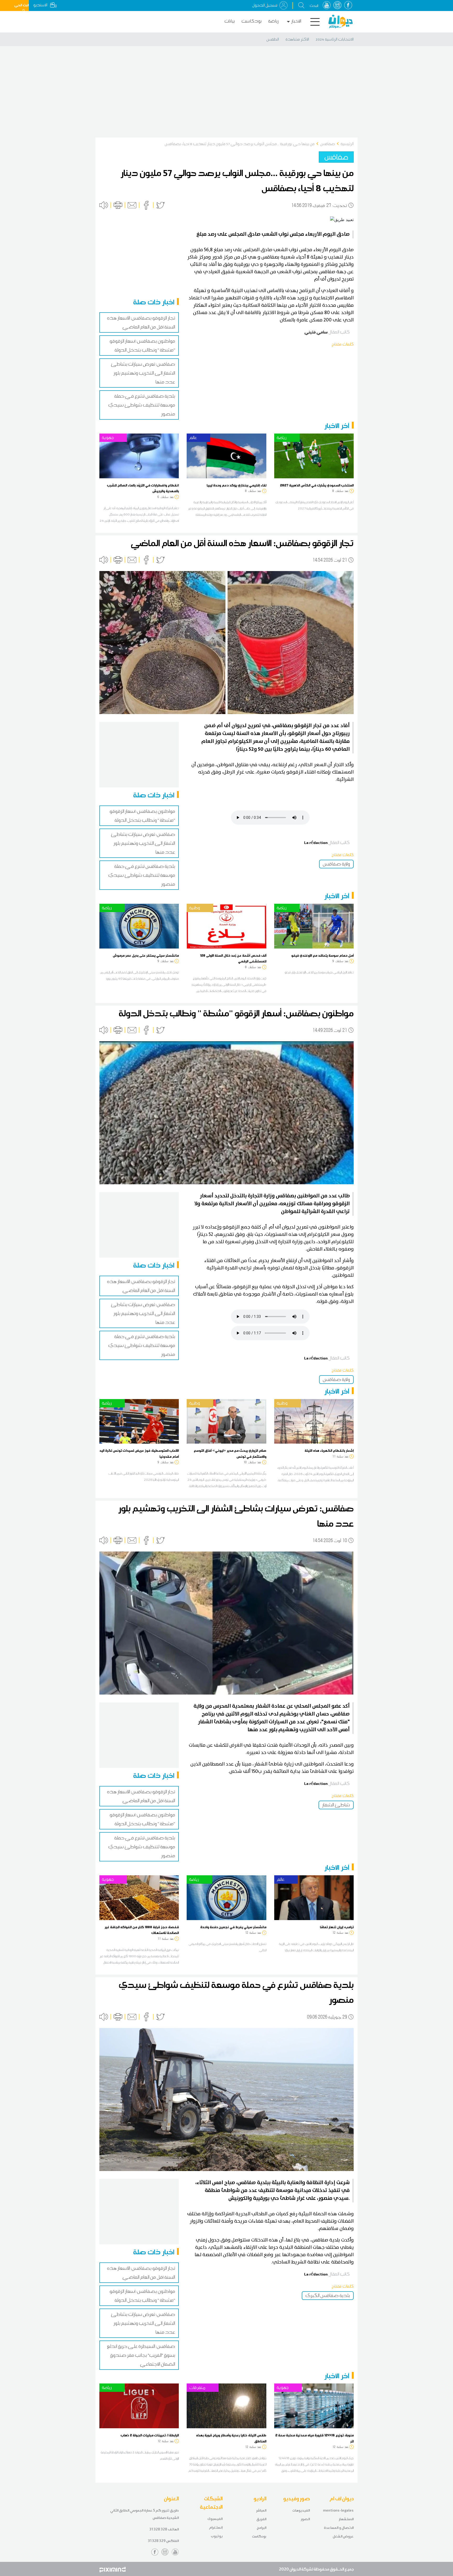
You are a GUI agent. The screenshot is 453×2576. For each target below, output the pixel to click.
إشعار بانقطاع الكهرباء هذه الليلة (329, 1450)
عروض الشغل (343, 2536)
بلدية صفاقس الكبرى (328, 2295)
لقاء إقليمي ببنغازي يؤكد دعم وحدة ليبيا (236, 485)
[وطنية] (226, 926)
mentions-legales (338, 2510)
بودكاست (252, 21)
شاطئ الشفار (336, 1805)
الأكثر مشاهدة (297, 39)
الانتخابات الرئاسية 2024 (335, 39)
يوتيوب (217, 2536)
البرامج (261, 2528)
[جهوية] (139, 456)
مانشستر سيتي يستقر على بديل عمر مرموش (146, 955)
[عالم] (226, 456)
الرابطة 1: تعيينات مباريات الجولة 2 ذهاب (150, 2435)
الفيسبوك (215, 2519)
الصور (305, 2519)
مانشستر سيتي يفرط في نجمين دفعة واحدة (233, 1927)
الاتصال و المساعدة (339, 2528)
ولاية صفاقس (336, 864)
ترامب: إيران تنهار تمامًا (337, 1927)
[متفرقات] (226, 2405)
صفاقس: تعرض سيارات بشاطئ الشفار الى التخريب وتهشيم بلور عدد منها (143, 373)
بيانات (230, 21)
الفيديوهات (301, 2510)
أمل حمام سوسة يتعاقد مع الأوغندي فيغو (322, 955)
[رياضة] (314, 456)
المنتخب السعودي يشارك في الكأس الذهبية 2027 (317, 485)
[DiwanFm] (341, 21)
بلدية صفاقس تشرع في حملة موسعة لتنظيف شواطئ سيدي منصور (142, 405)
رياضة (273, 21)
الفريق (261, 2519)
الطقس (273, 39)
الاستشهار (346, 2519)
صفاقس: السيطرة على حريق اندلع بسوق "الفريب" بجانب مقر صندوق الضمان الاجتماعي (141, 2355)
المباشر (261, 2510)
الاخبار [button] (296, 21)
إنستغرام (216, 2527)
